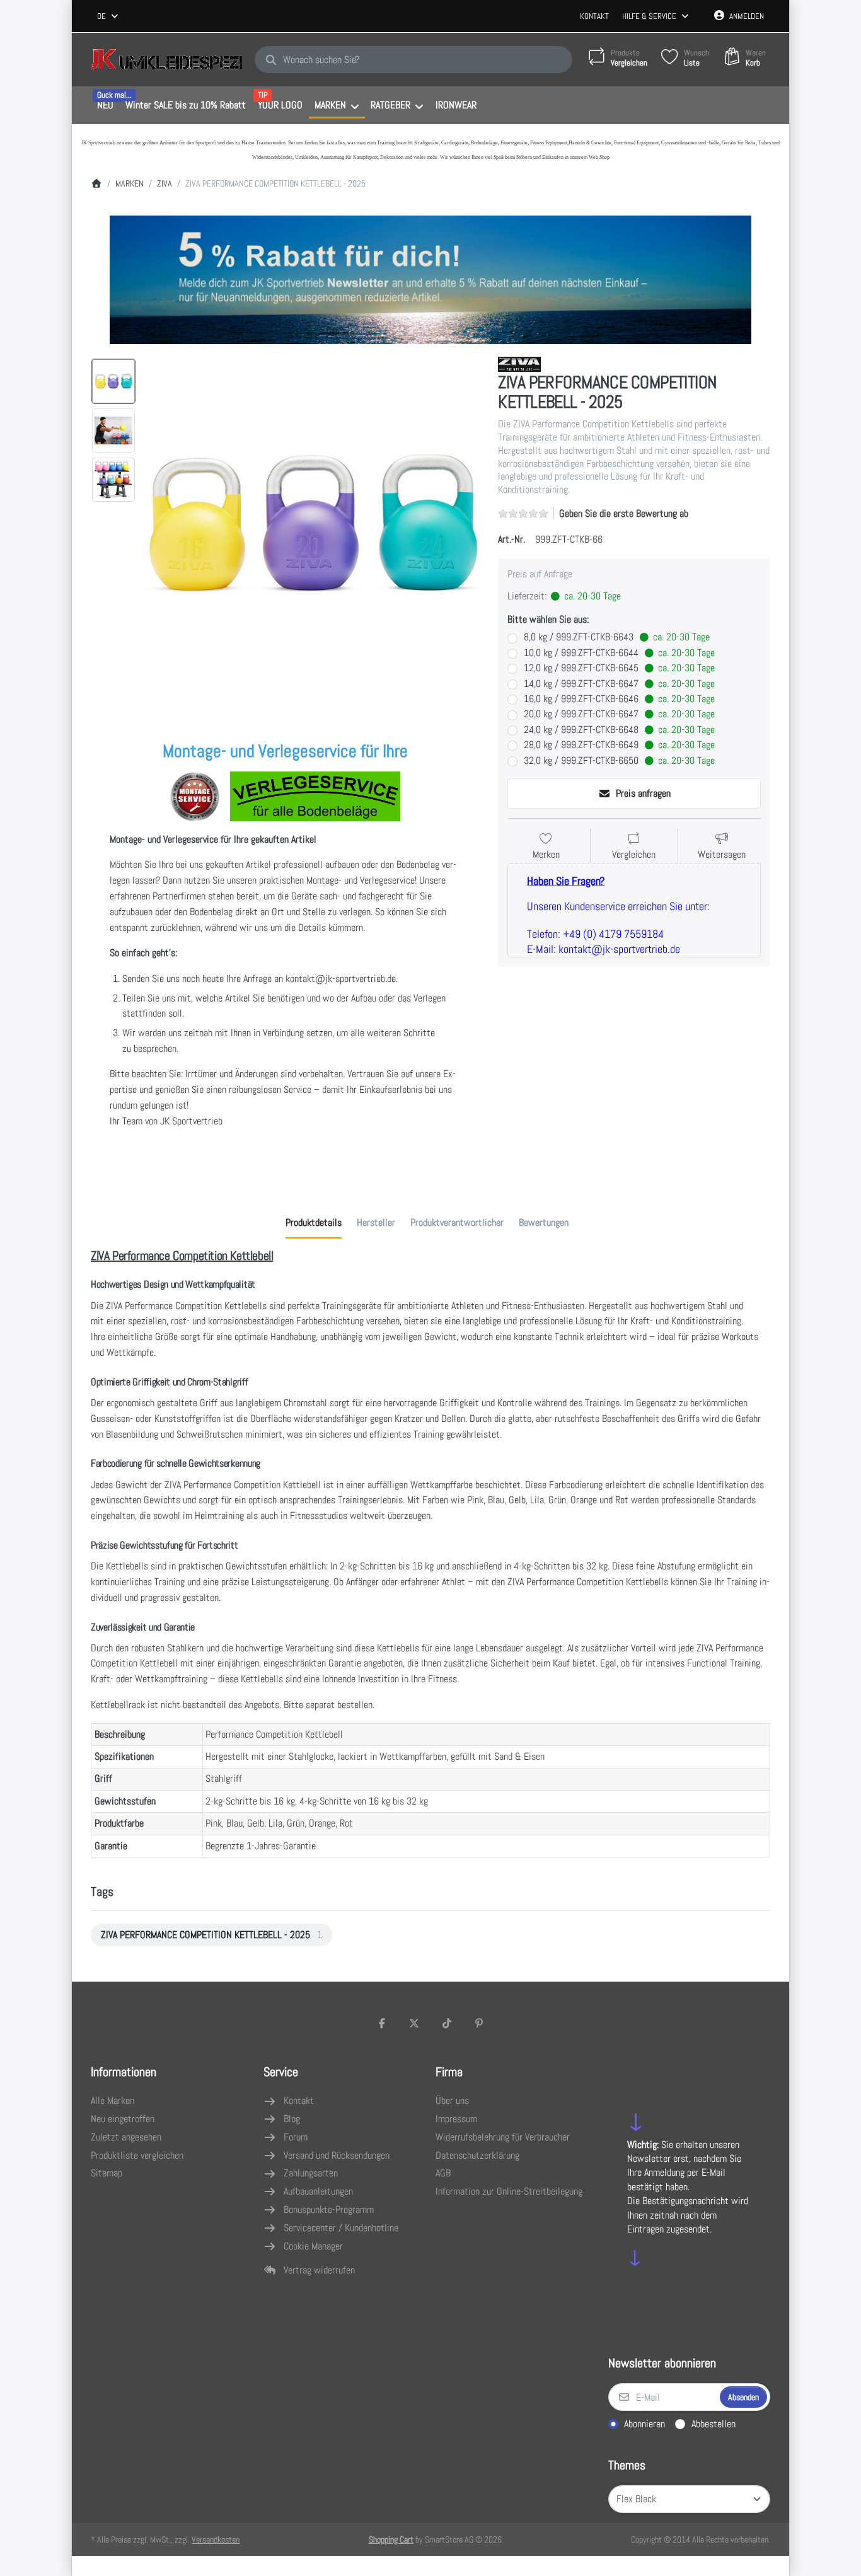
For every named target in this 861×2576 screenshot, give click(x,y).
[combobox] (108, 16)
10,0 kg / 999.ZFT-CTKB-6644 (619, 653)
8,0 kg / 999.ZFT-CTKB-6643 (617, 637)
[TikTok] (447, 2023)
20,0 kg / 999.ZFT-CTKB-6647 (619, 714)
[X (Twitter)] (414, 2023)
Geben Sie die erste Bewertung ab (624, 513)
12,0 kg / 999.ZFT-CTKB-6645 (619, 668)
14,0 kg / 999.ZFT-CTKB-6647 (619, 684)
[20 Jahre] (430, 277)
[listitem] (313, 523)
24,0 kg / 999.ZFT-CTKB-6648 (619, 730)
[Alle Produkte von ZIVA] (519, 363)
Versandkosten (216, 2539)
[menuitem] (105, 106)
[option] (113, 381)
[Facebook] (382, 2023)
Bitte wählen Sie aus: (548, 620)
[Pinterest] (480, 2023)
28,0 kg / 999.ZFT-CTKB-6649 (619, 745)
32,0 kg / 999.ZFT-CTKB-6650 (619, 761)
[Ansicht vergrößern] (313, 523)
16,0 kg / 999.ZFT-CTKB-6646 (619, 699)
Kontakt (594, 16)
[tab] (314, 1223)
